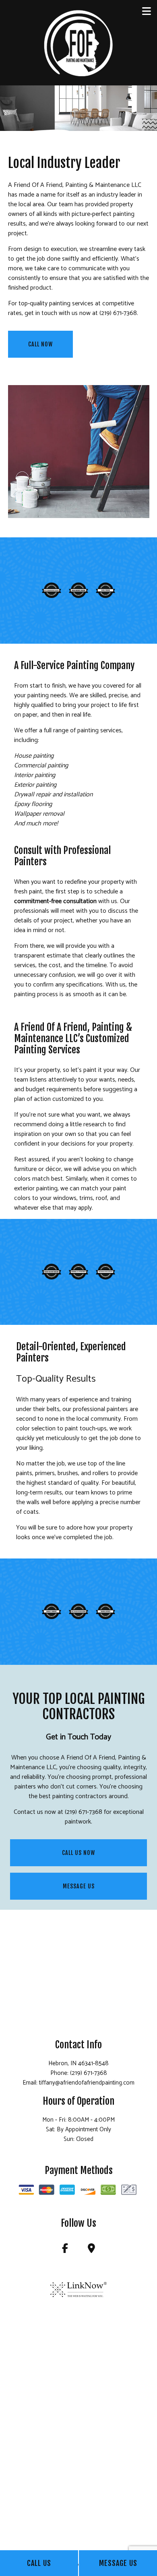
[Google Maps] (92, 2250)
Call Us (39, 2563)
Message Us (118, 2563)
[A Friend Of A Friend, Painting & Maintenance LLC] (78, 42)
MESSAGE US (79, 1886)
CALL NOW (40, 344)
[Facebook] (65, 2250)
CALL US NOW (78, 1853)
